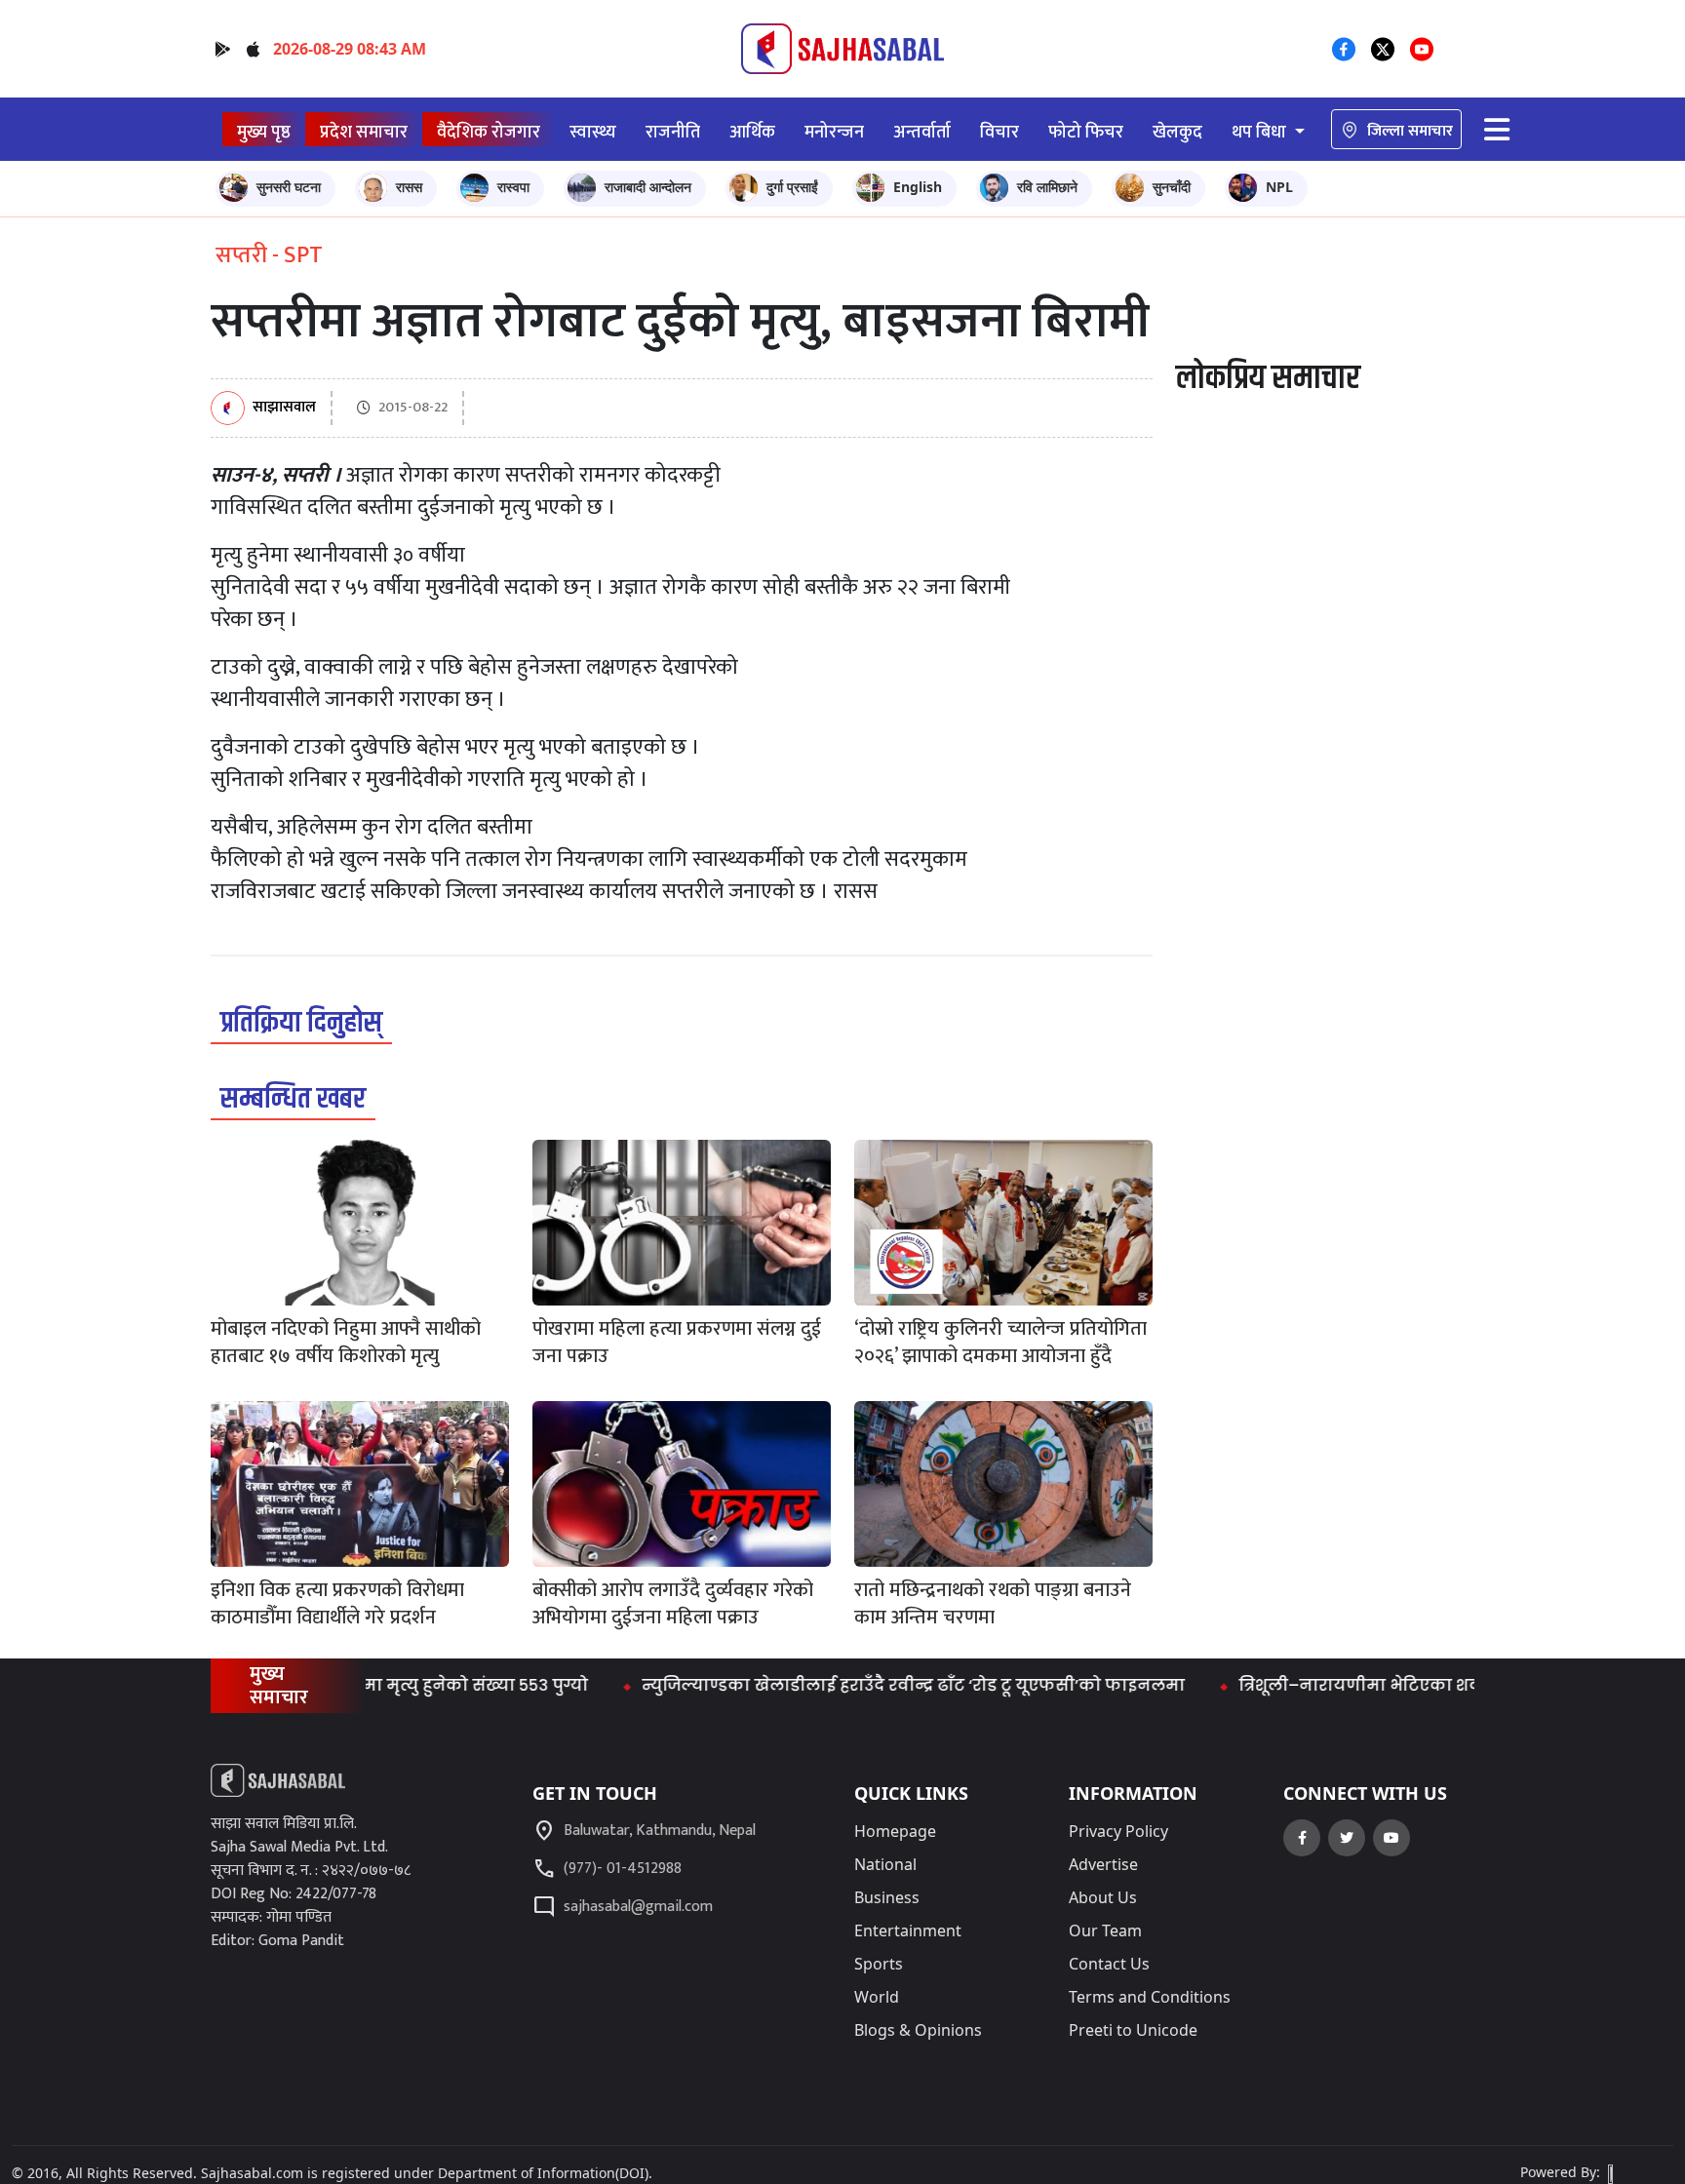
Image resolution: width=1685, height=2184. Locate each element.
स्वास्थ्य (593, 132)
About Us (1103, 1897)
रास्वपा (513, 187)
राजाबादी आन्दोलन (648, 187)
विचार (999, 132)
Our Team (1105, 1930)
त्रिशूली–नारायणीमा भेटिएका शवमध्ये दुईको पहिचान (1382, 1685)
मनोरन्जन (834, 132)
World (877, 1997)
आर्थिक (752, 132)
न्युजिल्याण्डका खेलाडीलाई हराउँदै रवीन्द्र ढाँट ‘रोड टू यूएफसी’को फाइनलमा (865, 1685)
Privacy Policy (1118, 1831)
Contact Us (1109, 1964)
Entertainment (908, 1930)
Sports (879, 1964)
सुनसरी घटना (289, 187)
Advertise (1103, 1864)
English (918, 187)
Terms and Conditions (1150, 1997)
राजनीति (673, 132)
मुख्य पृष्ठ (264, 132)
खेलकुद (1177, 132)
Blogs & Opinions (918, 2030)
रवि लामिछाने (1047, 187)
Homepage (895, 1831)
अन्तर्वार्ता (922, 132)
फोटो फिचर (1086, 132)
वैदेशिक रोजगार (489, 132)
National (885, 1864)
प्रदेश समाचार (364, 132)
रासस (409, 187)
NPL (1279, 187)
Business (887, 1897)
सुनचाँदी (1172, 187)
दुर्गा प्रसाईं (792, 187)
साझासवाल (284, 408)
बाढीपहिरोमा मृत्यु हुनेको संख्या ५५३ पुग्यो (390, 1685)
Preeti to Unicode (1133, 2030)
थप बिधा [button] (1261, 132)
